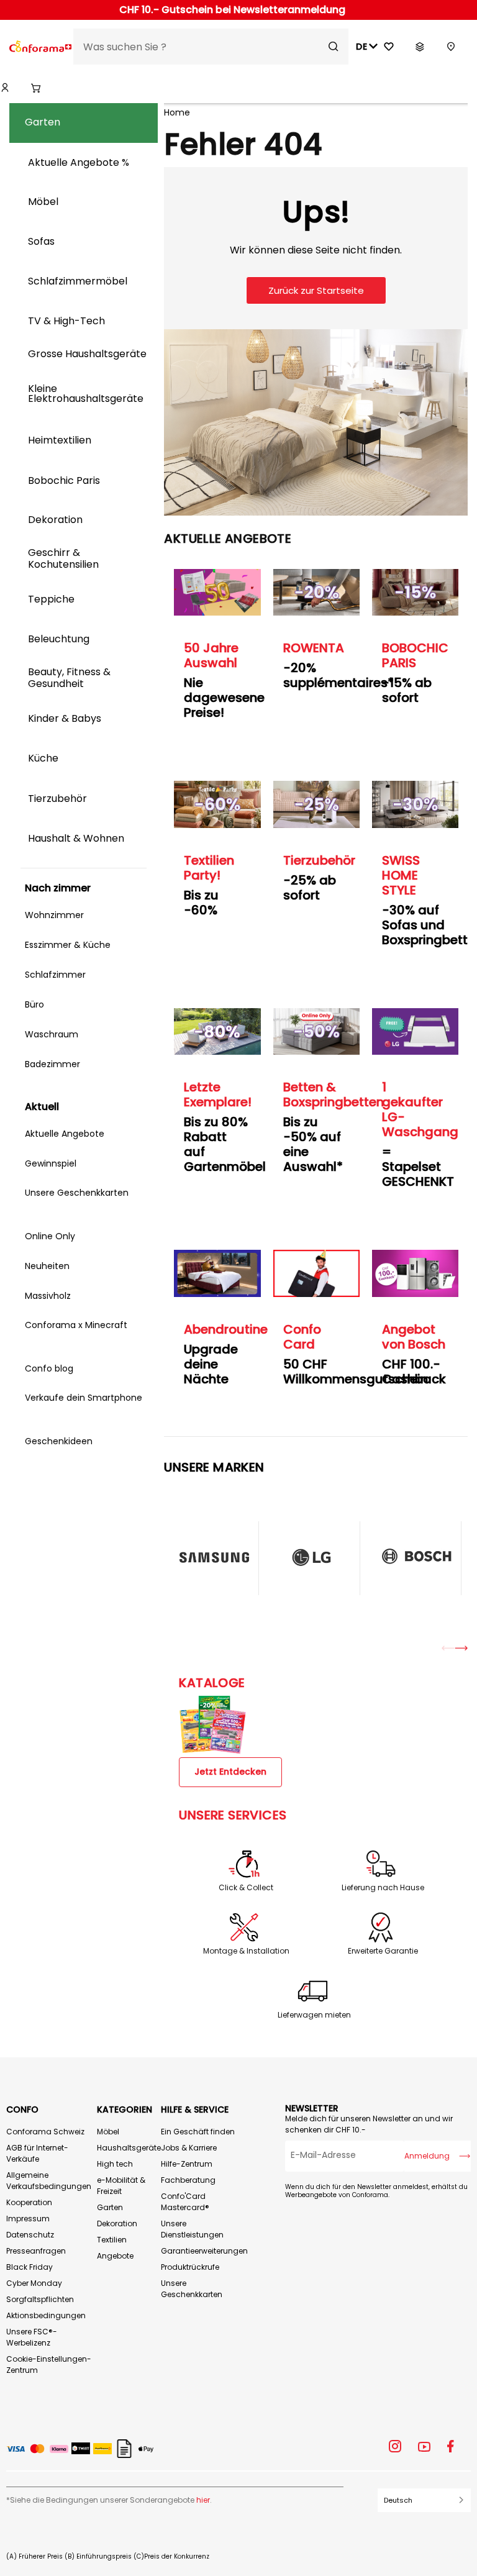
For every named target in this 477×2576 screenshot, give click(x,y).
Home (177, 112)
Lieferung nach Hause (383, 1888)
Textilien (112, 2240)
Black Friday (30, 2267)
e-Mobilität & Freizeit (121, 2186)
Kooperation (29, 2202)
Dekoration (117, 2223)
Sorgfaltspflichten (40, 2299)
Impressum (28, 2219)
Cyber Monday (34, 2283)
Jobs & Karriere (189, 2148)
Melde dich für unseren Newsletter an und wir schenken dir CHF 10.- (369, 2124)
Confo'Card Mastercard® (185, 2202)
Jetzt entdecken (230, 1772)
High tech (115, 2164)
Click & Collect (246, 1888)
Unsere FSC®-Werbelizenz (32, 2337)
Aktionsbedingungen (46, 2315)
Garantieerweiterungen (204, 2251)
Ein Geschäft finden (198, 2132)
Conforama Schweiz (45, 2132)
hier (203, 2500)
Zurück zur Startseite (316, 290)
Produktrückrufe (190, 2267)
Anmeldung (427, 2156)
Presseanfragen (36, 2251)
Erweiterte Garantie (383, 1951)
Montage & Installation (246, 1951)
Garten (110, 2207)
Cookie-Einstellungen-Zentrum (49, 2364)
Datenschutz (30, 2235)
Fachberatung (188, 2180)
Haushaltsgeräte (129, 2148)
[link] (5, 88)
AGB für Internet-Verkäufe (37, 2153)
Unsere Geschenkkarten (192, 2289)
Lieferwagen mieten (314, 2015)
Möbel (108, 2132)
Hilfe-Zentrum (187, 2164)
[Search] (334, 47)
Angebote (115, 2256)
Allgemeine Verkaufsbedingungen (49, 2181)
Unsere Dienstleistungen (192, 2229)
